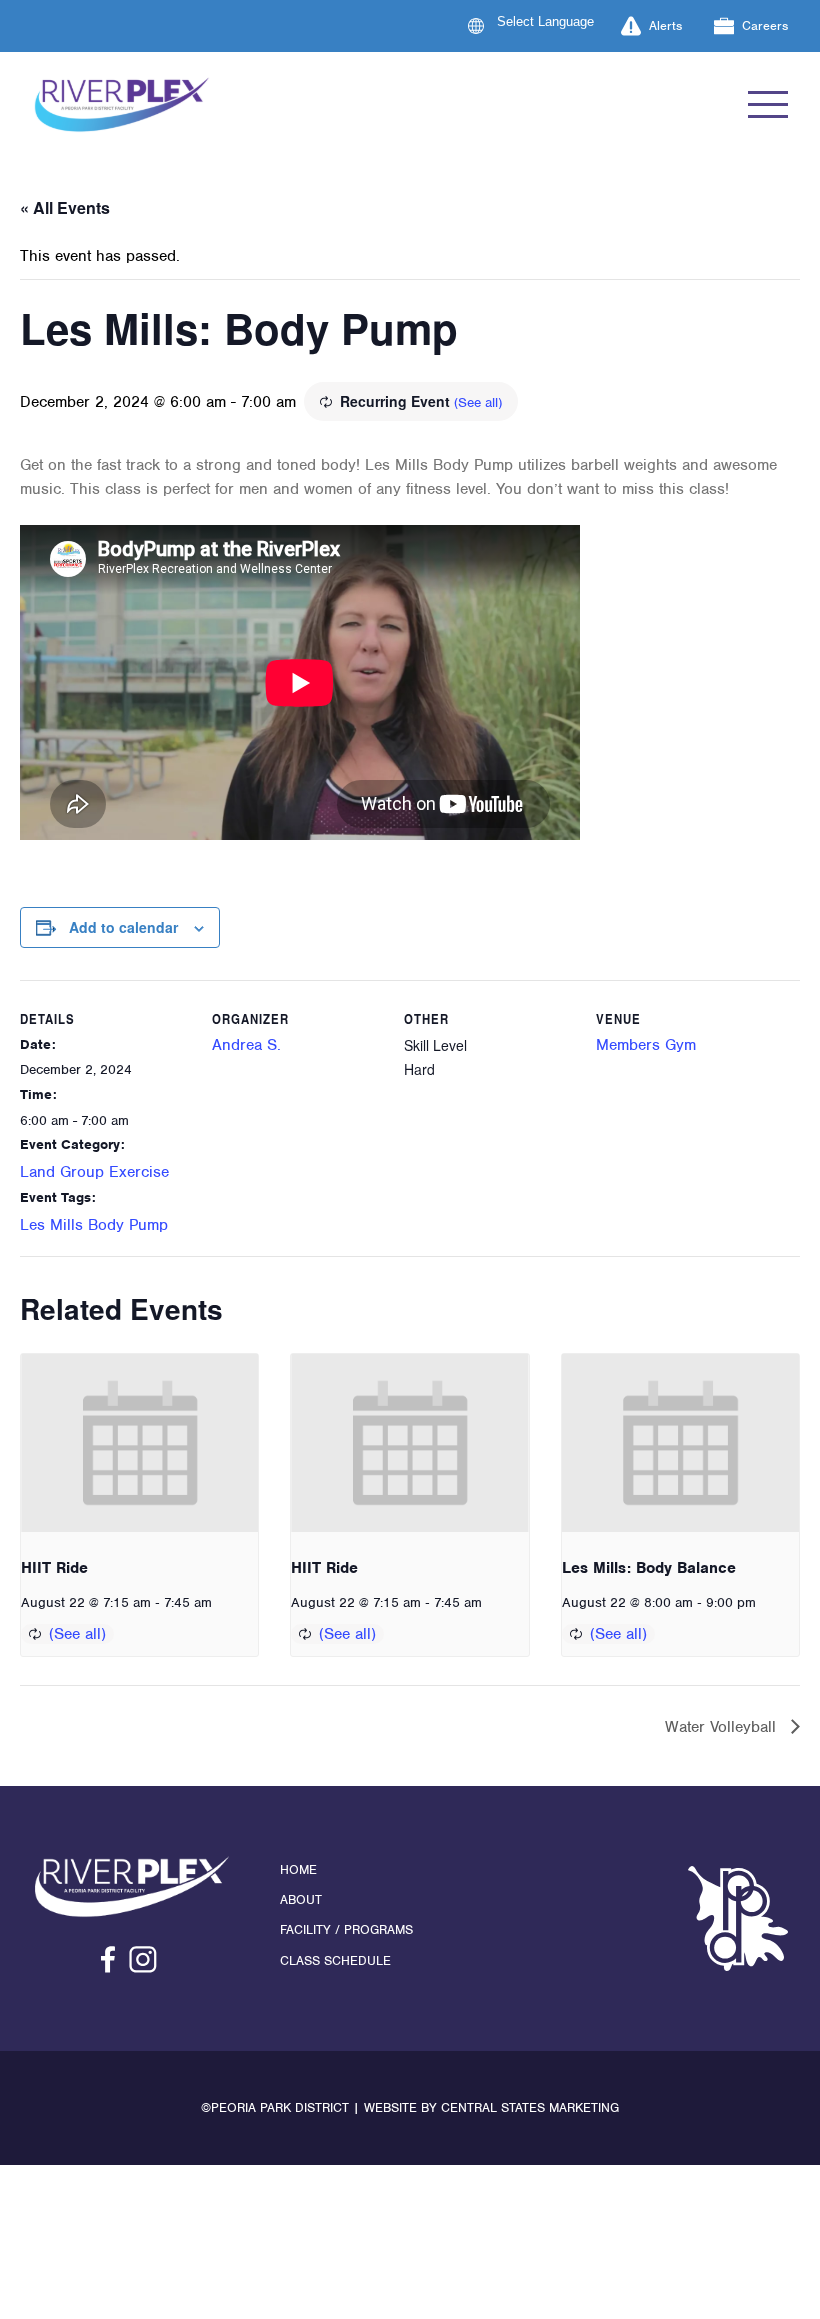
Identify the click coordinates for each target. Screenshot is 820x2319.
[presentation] (139, 1443)
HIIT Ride (54, 1568)
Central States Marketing (530, 2107)
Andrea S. (246, 1045)
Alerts (665, 25)
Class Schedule (335, 1960)
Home (298, 1869)
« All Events (65, 207)
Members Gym (646, 1045)
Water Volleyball (723, 1727)
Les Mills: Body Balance (649, 1568)
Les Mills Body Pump (94, 1225)
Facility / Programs (346, 1929)
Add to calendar (123, 927)
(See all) (478, 402)
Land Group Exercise (94, 1172)
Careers (765, 25)
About (301, 1899)
